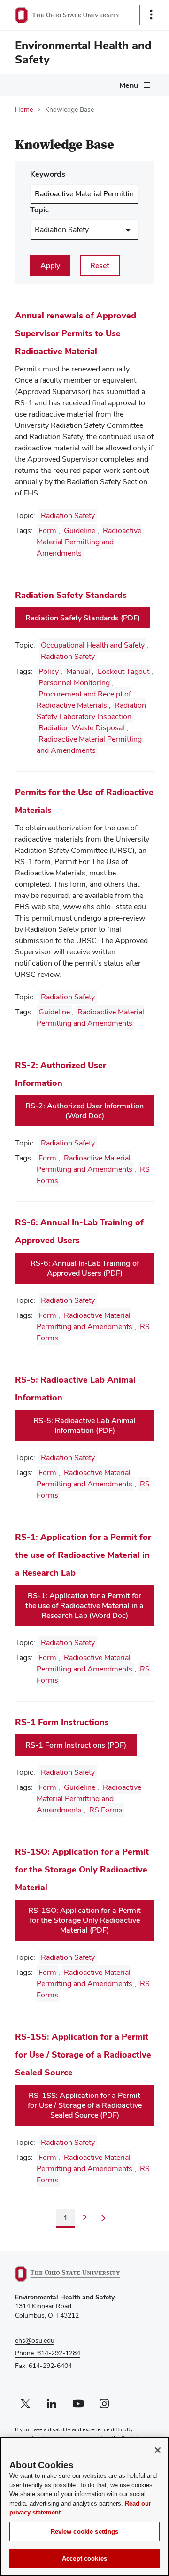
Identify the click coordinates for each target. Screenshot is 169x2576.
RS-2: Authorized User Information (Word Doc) (84, 1111)
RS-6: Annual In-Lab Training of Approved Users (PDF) (85, 1268)
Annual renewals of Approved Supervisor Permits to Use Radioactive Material (76, 333)
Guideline (80, 530)
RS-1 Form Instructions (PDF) (76, 1745)
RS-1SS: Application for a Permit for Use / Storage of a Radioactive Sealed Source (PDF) (85, 2105)
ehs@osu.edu (35, 2340)
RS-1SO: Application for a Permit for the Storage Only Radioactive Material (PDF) (84, 1920)
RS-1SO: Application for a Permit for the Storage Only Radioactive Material (82, 1869)
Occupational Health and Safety (93, 645)
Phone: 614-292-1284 (48, 2353)
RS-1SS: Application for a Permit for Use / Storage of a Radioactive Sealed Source (83, 2054)
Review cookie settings (85, 2532)
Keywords (48, 174)
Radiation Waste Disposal (81, 728)
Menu (129, 85)
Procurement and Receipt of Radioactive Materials (84, 700)
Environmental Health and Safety (83, 52)
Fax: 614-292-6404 (43, 2366)
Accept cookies (84, 2558)
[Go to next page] (103, 2218)
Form (47, 530)
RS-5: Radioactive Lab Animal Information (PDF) (84, 1425)
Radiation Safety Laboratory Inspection (91, 711)
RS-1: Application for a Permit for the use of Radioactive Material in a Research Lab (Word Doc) (84, 1605)
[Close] (158, 2450)
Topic (39, 210)
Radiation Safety (68, 515)
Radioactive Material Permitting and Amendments (89, 542)
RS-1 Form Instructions (62, 1722)
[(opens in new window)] (78, 2274)
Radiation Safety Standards (71, 595)
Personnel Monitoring (74, 683)
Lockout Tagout (123, 671)
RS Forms (106, 1810)
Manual (78, 671)
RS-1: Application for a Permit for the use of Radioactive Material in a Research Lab (83, 1555)
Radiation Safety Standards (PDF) (83, 618)
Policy (49, 671)
